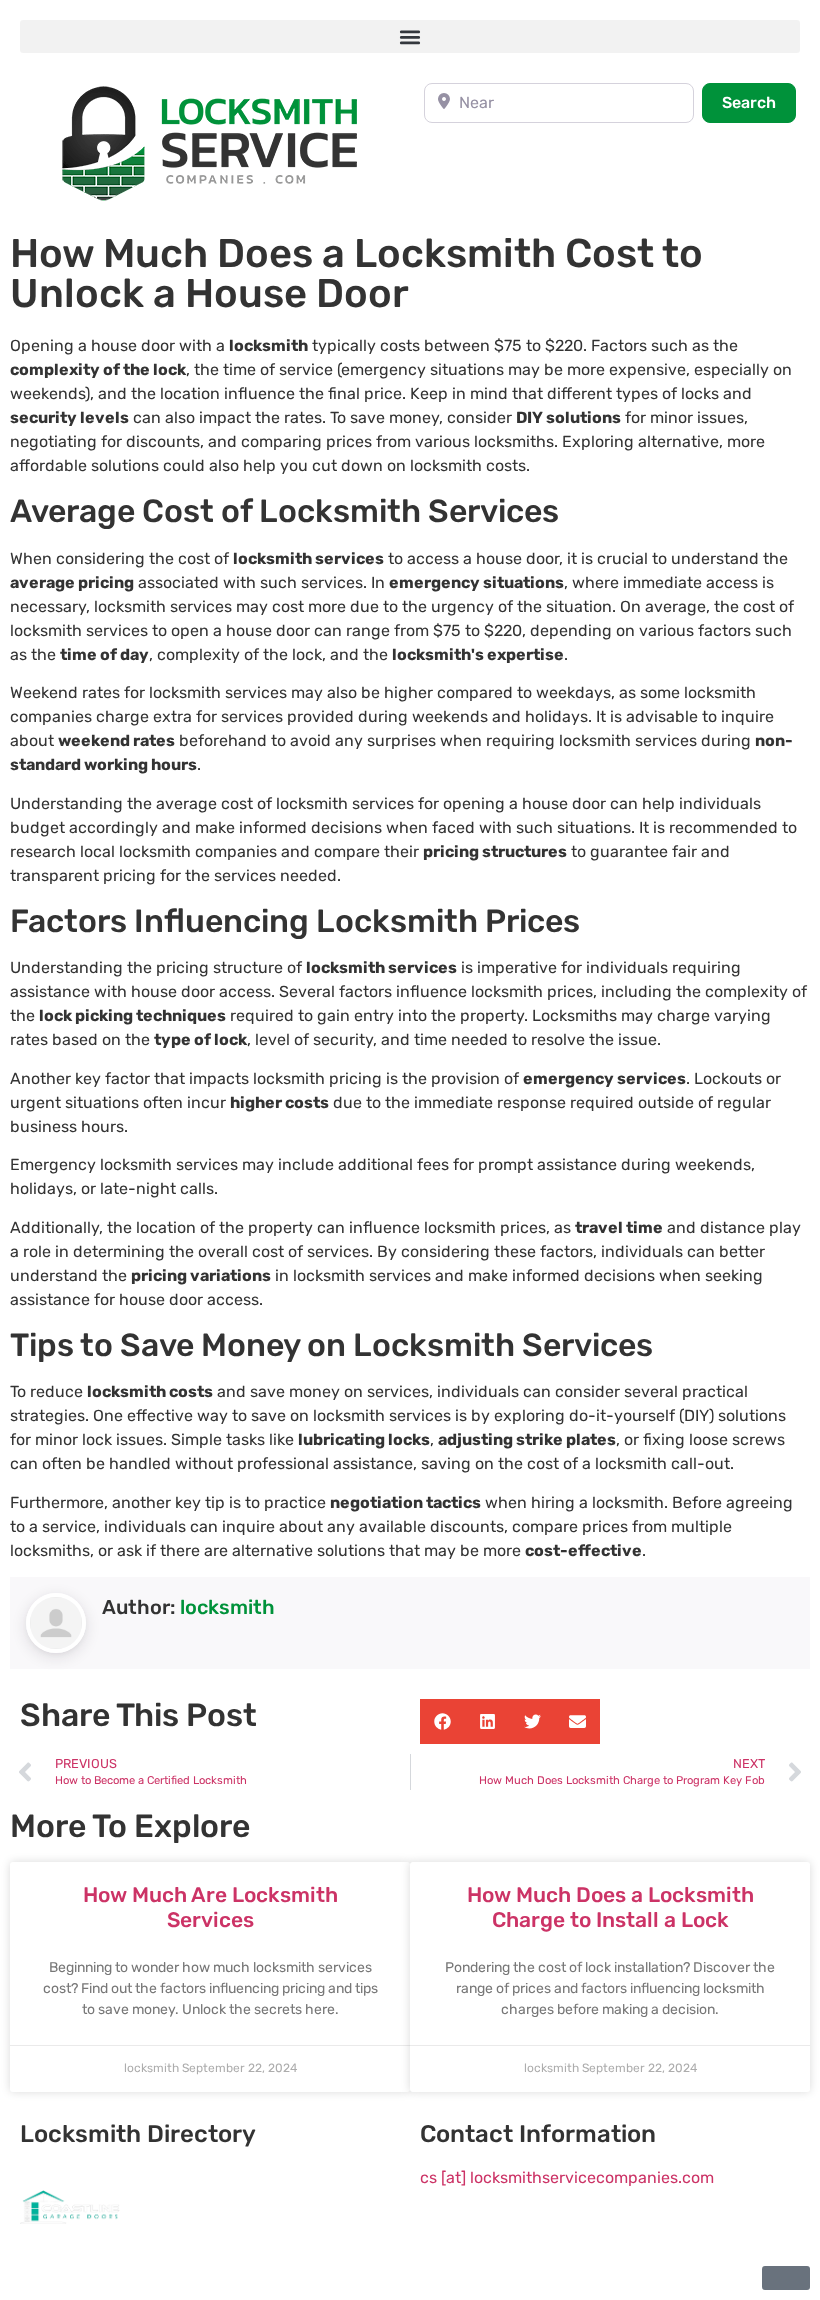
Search (759, 102)
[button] (410, 36)
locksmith (227, 1607)
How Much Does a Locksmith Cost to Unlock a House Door (356, 273)
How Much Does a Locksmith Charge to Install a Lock (610, 1907)
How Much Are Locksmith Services (210, 1907)
